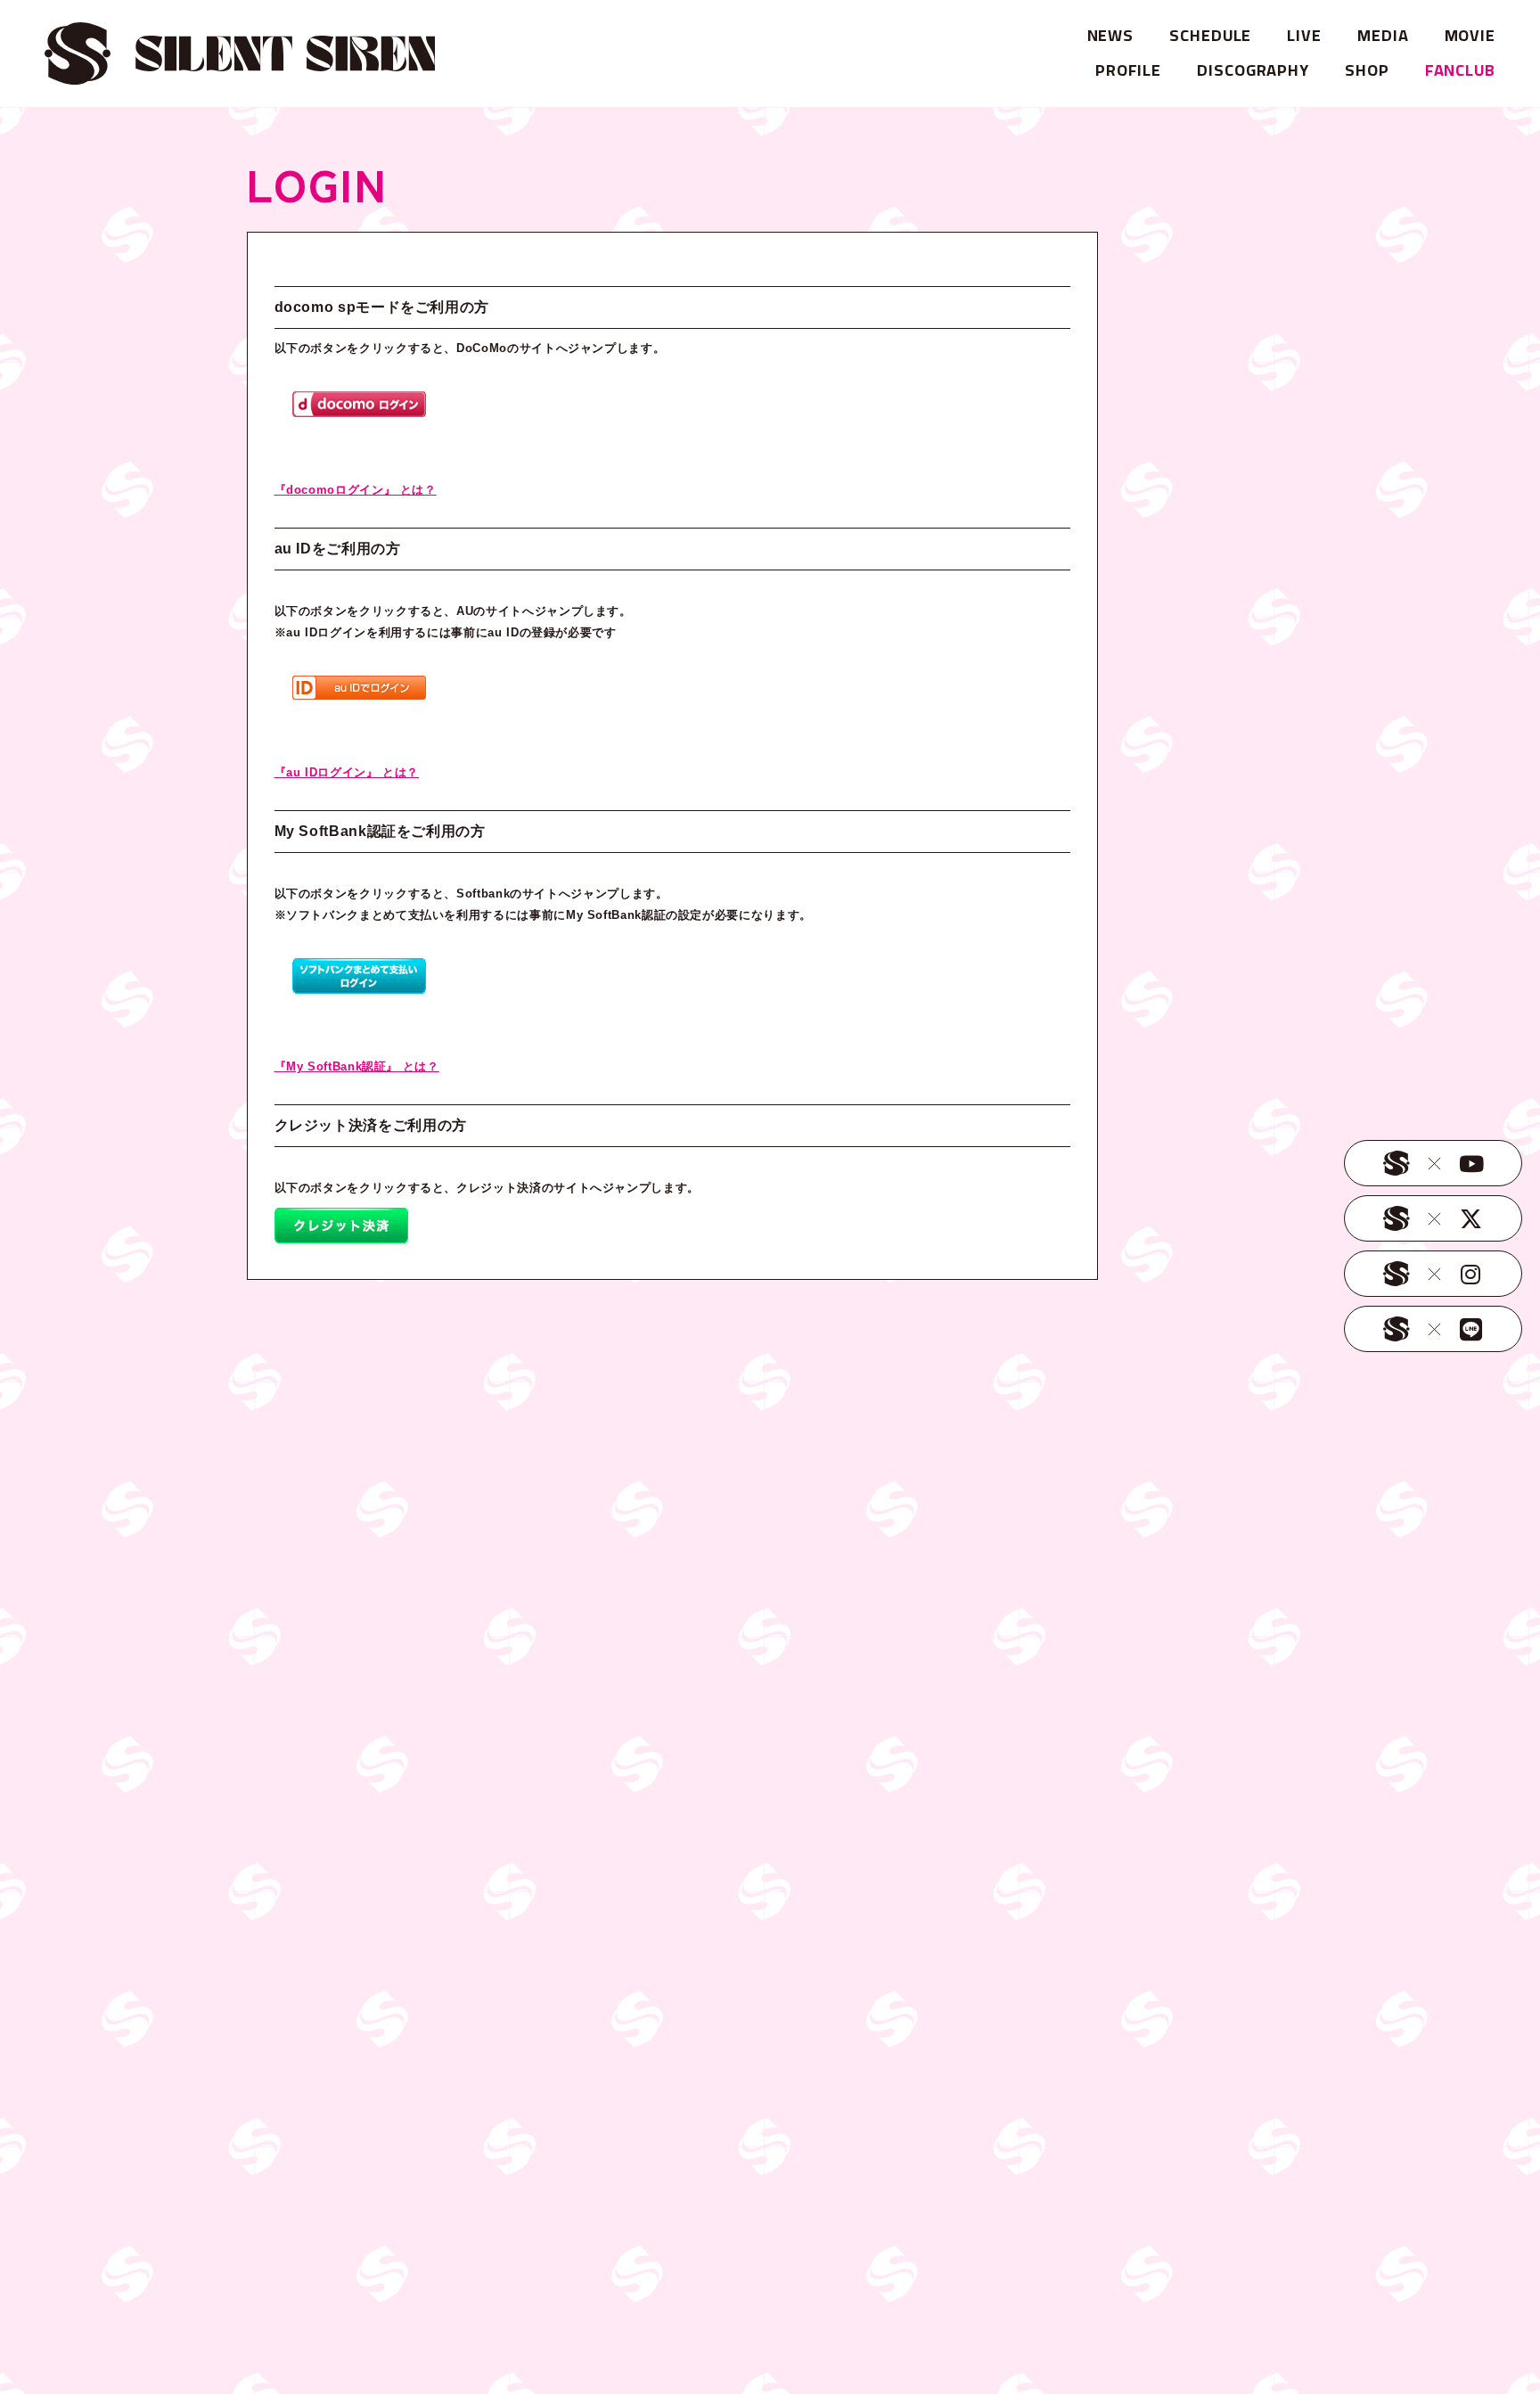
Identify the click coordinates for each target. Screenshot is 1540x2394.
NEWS (1111, 35)
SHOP (1367, 70)
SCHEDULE (1210, 35)
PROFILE (1128, 70)
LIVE (1304, 35)
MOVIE (1470, 35)
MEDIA (1383, 35)
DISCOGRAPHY (1253, 70)
